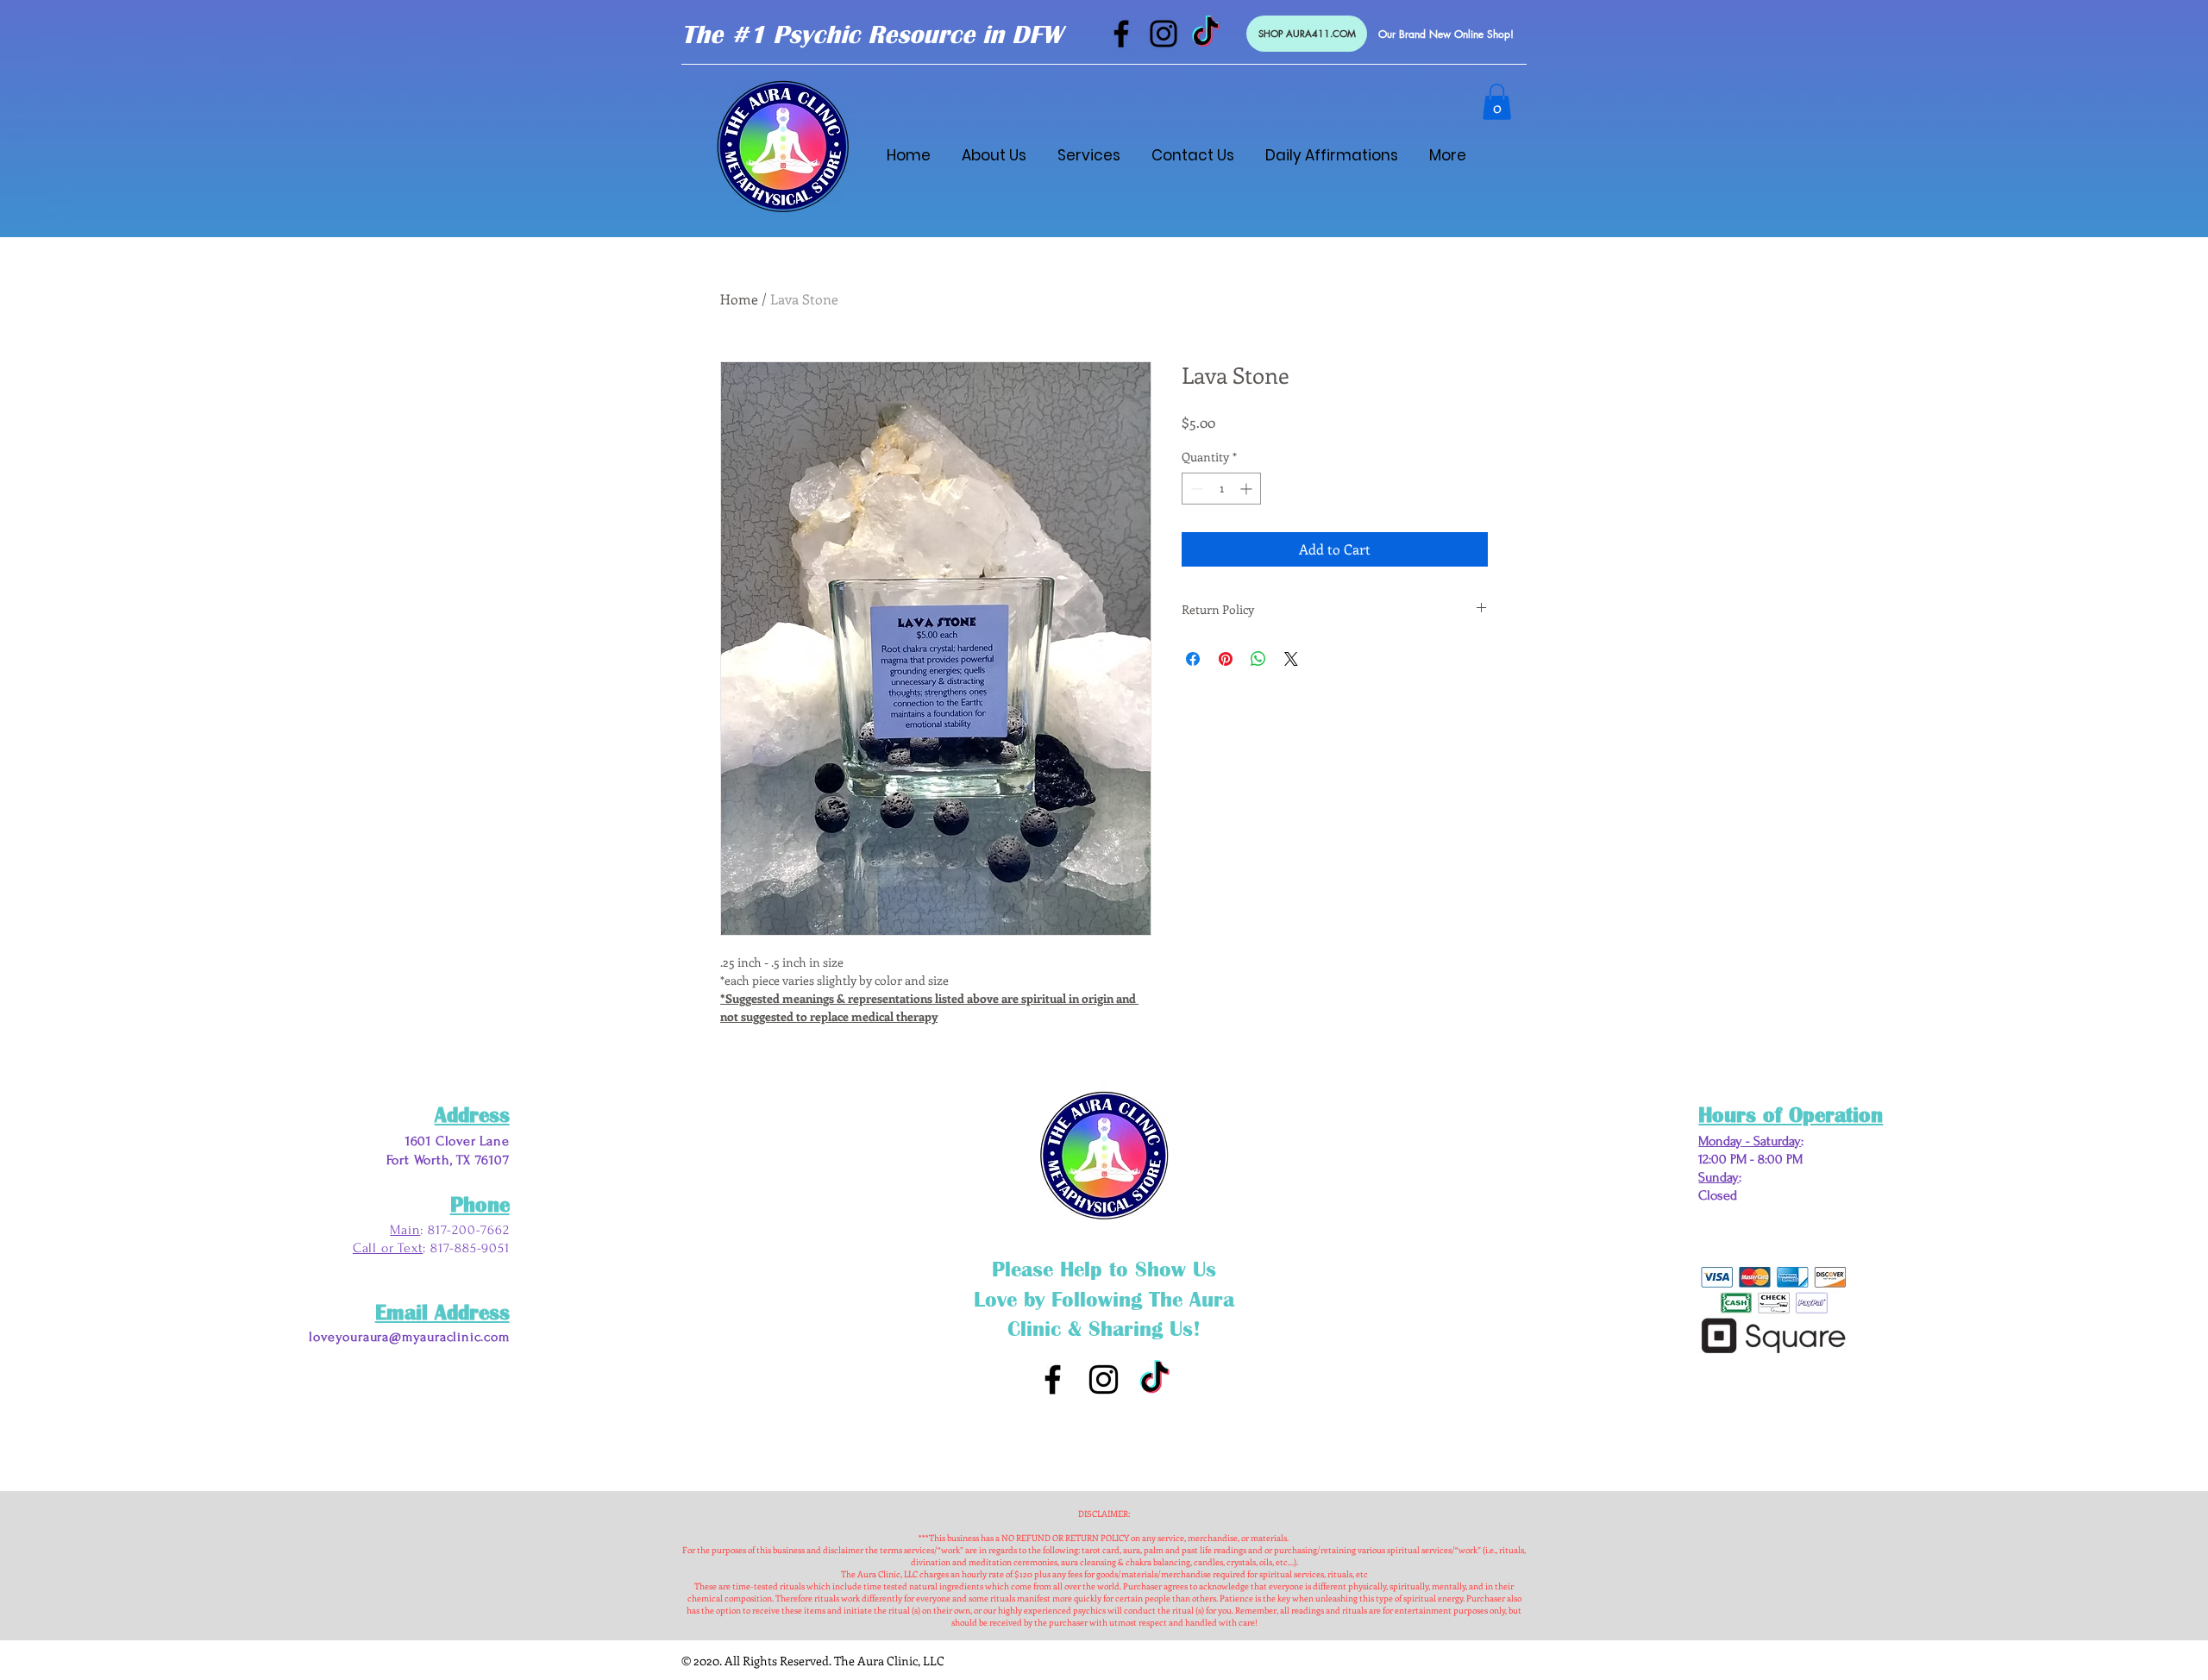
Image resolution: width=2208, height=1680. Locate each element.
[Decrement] (1195, 489)
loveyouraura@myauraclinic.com (409, 1337)
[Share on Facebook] (1193, 659)
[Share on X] (1291, 659)
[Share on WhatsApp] (1258, 659)
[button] (1497, 102)
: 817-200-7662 (464, 1230)
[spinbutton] (1221, 489)
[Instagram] (1164, 34)
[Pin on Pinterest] (1226, 659)
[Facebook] (1121, 34)
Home (739, 299)
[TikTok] (1206, 34)
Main (405, 1230)
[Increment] (1248, 489)
